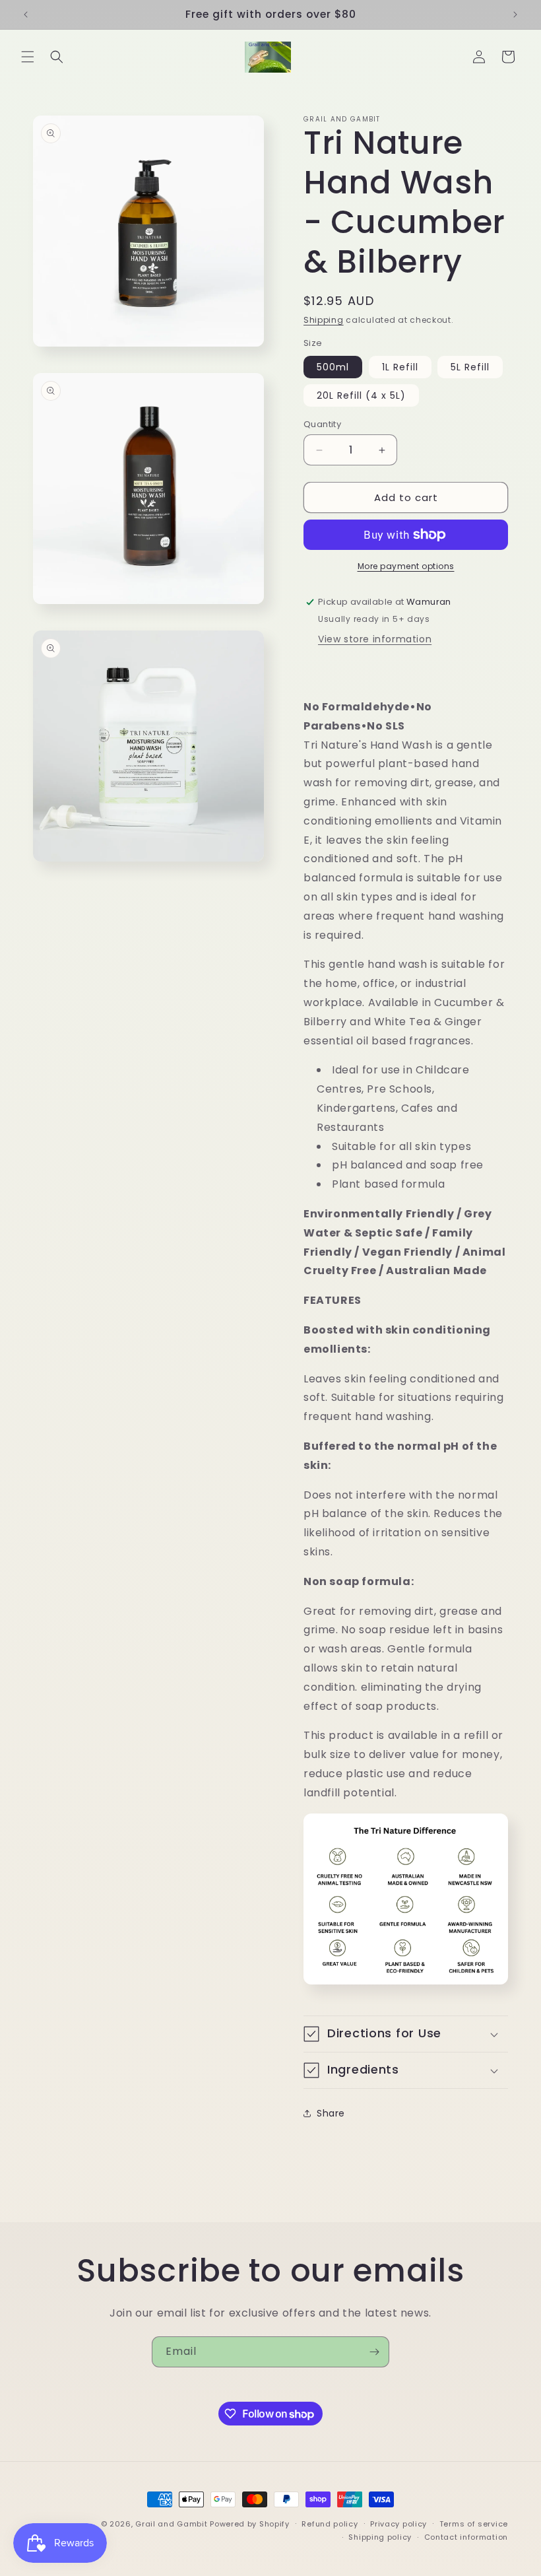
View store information (375, 639)
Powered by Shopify (250, 2524)
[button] (28, 57)
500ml (333, 367)
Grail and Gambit (171, 2524)
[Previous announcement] (26, 15)
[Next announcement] (515, 15)
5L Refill (470, 367)
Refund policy (330, 2524)
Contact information (466, 2537)
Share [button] (331, 2113)
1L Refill (400, 367)
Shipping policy (380, 2537)
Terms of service (474, 2524)
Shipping (324, 320)
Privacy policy (398, 2524)
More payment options (406, 566)
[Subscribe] (374, 2352)
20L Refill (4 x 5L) (361, 395)
